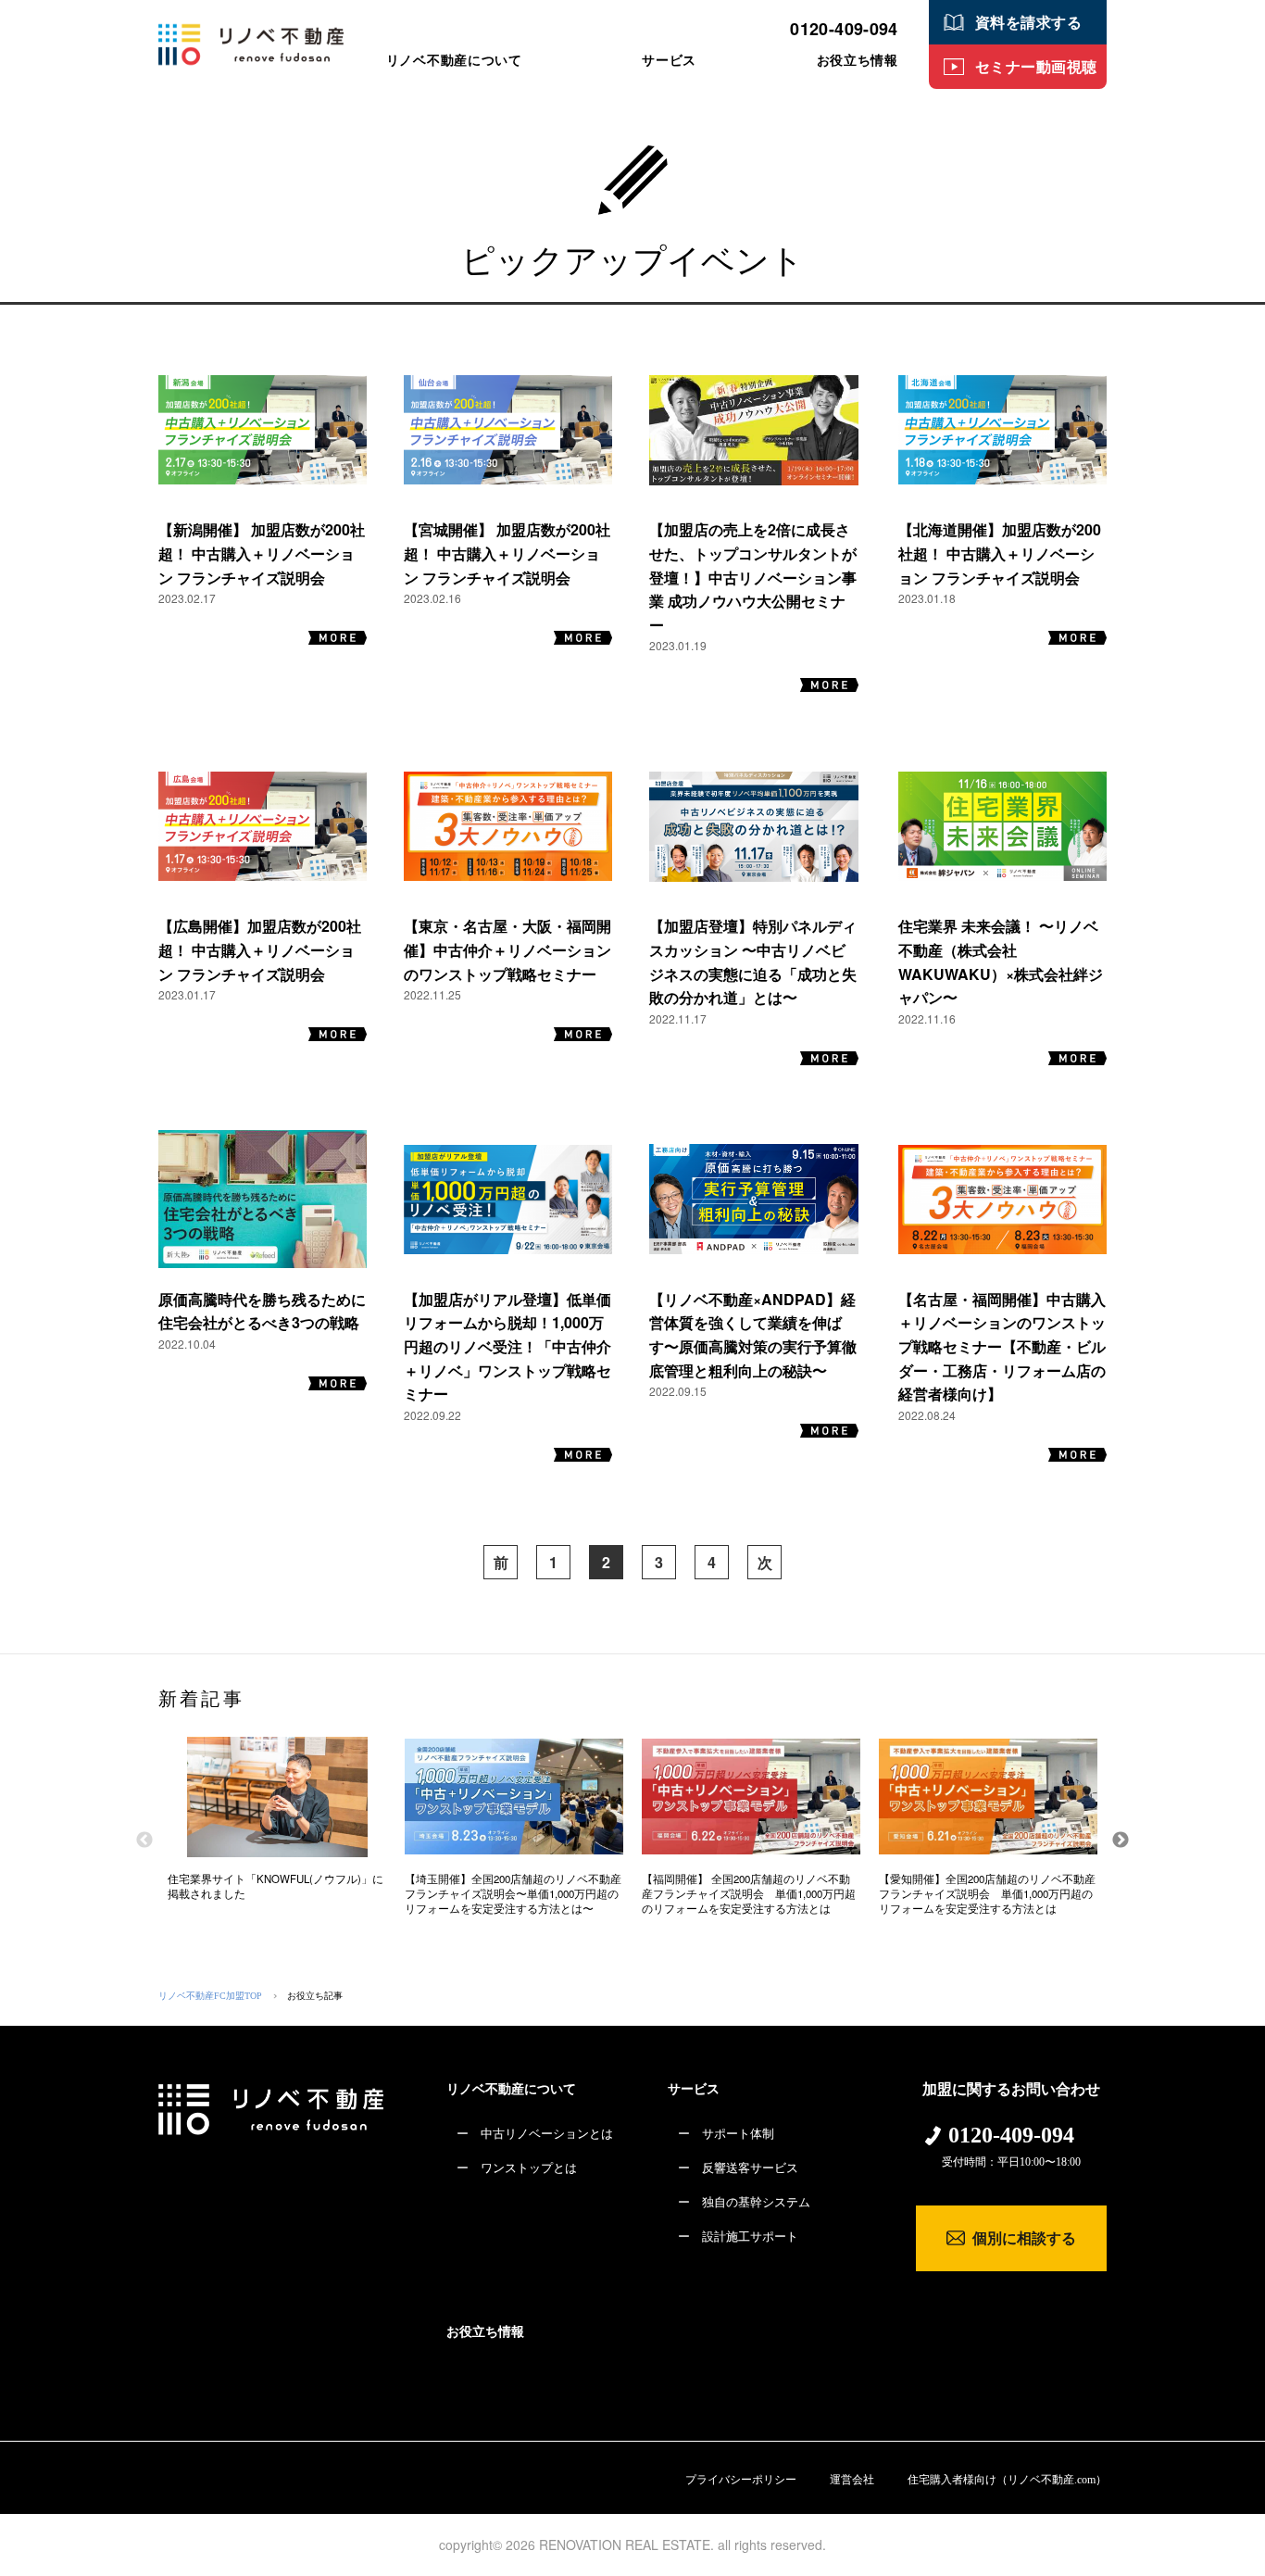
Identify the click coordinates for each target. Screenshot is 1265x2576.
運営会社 (852, 2480)
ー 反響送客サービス (738, 2168)
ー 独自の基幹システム (744, 2202)
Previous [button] (144, 1841)
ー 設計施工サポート (738, 2237)
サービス (694, 2089)
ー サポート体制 (726, 2134)
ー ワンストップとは (517, 2168)
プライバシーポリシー (741, 2480)
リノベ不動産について (511, 2089)
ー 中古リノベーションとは (535, 2134)
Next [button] (1121, 1841)
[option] (277, 1826)
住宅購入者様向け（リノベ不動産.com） (1007, 2480)
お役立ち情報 (485, 2332)
